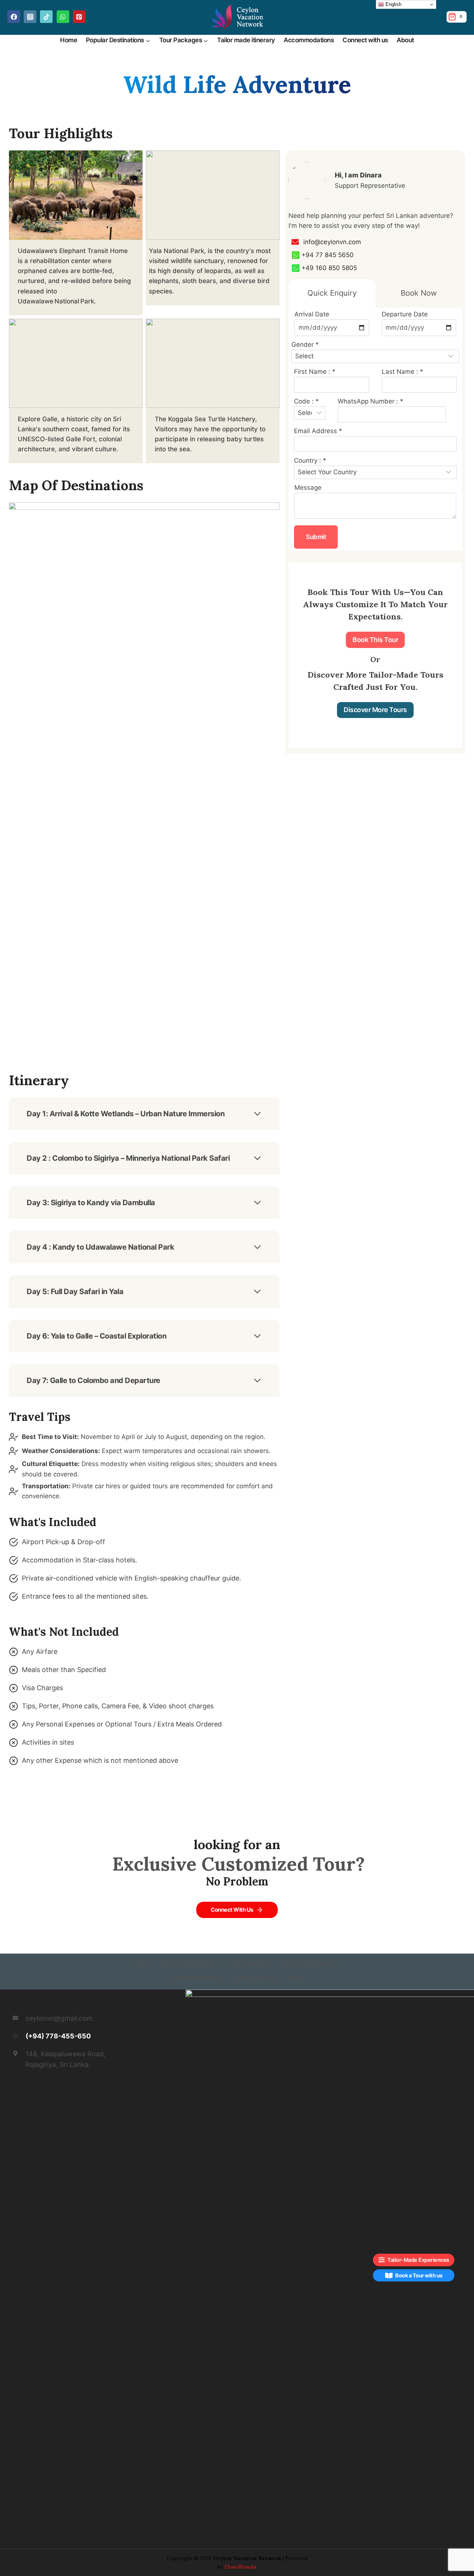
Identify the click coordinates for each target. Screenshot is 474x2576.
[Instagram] (30, 17)
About (405, 40)
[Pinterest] (79, 17)
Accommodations (309, 40)
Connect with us (365, 40)
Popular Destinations (190, 1964)
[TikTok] (46, 17)
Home (69, 40)
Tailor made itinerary (246, 40)
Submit (316, 537)
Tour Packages (250, 1964)
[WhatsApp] (63, 17)
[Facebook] (14, 17)
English (393, 4)
